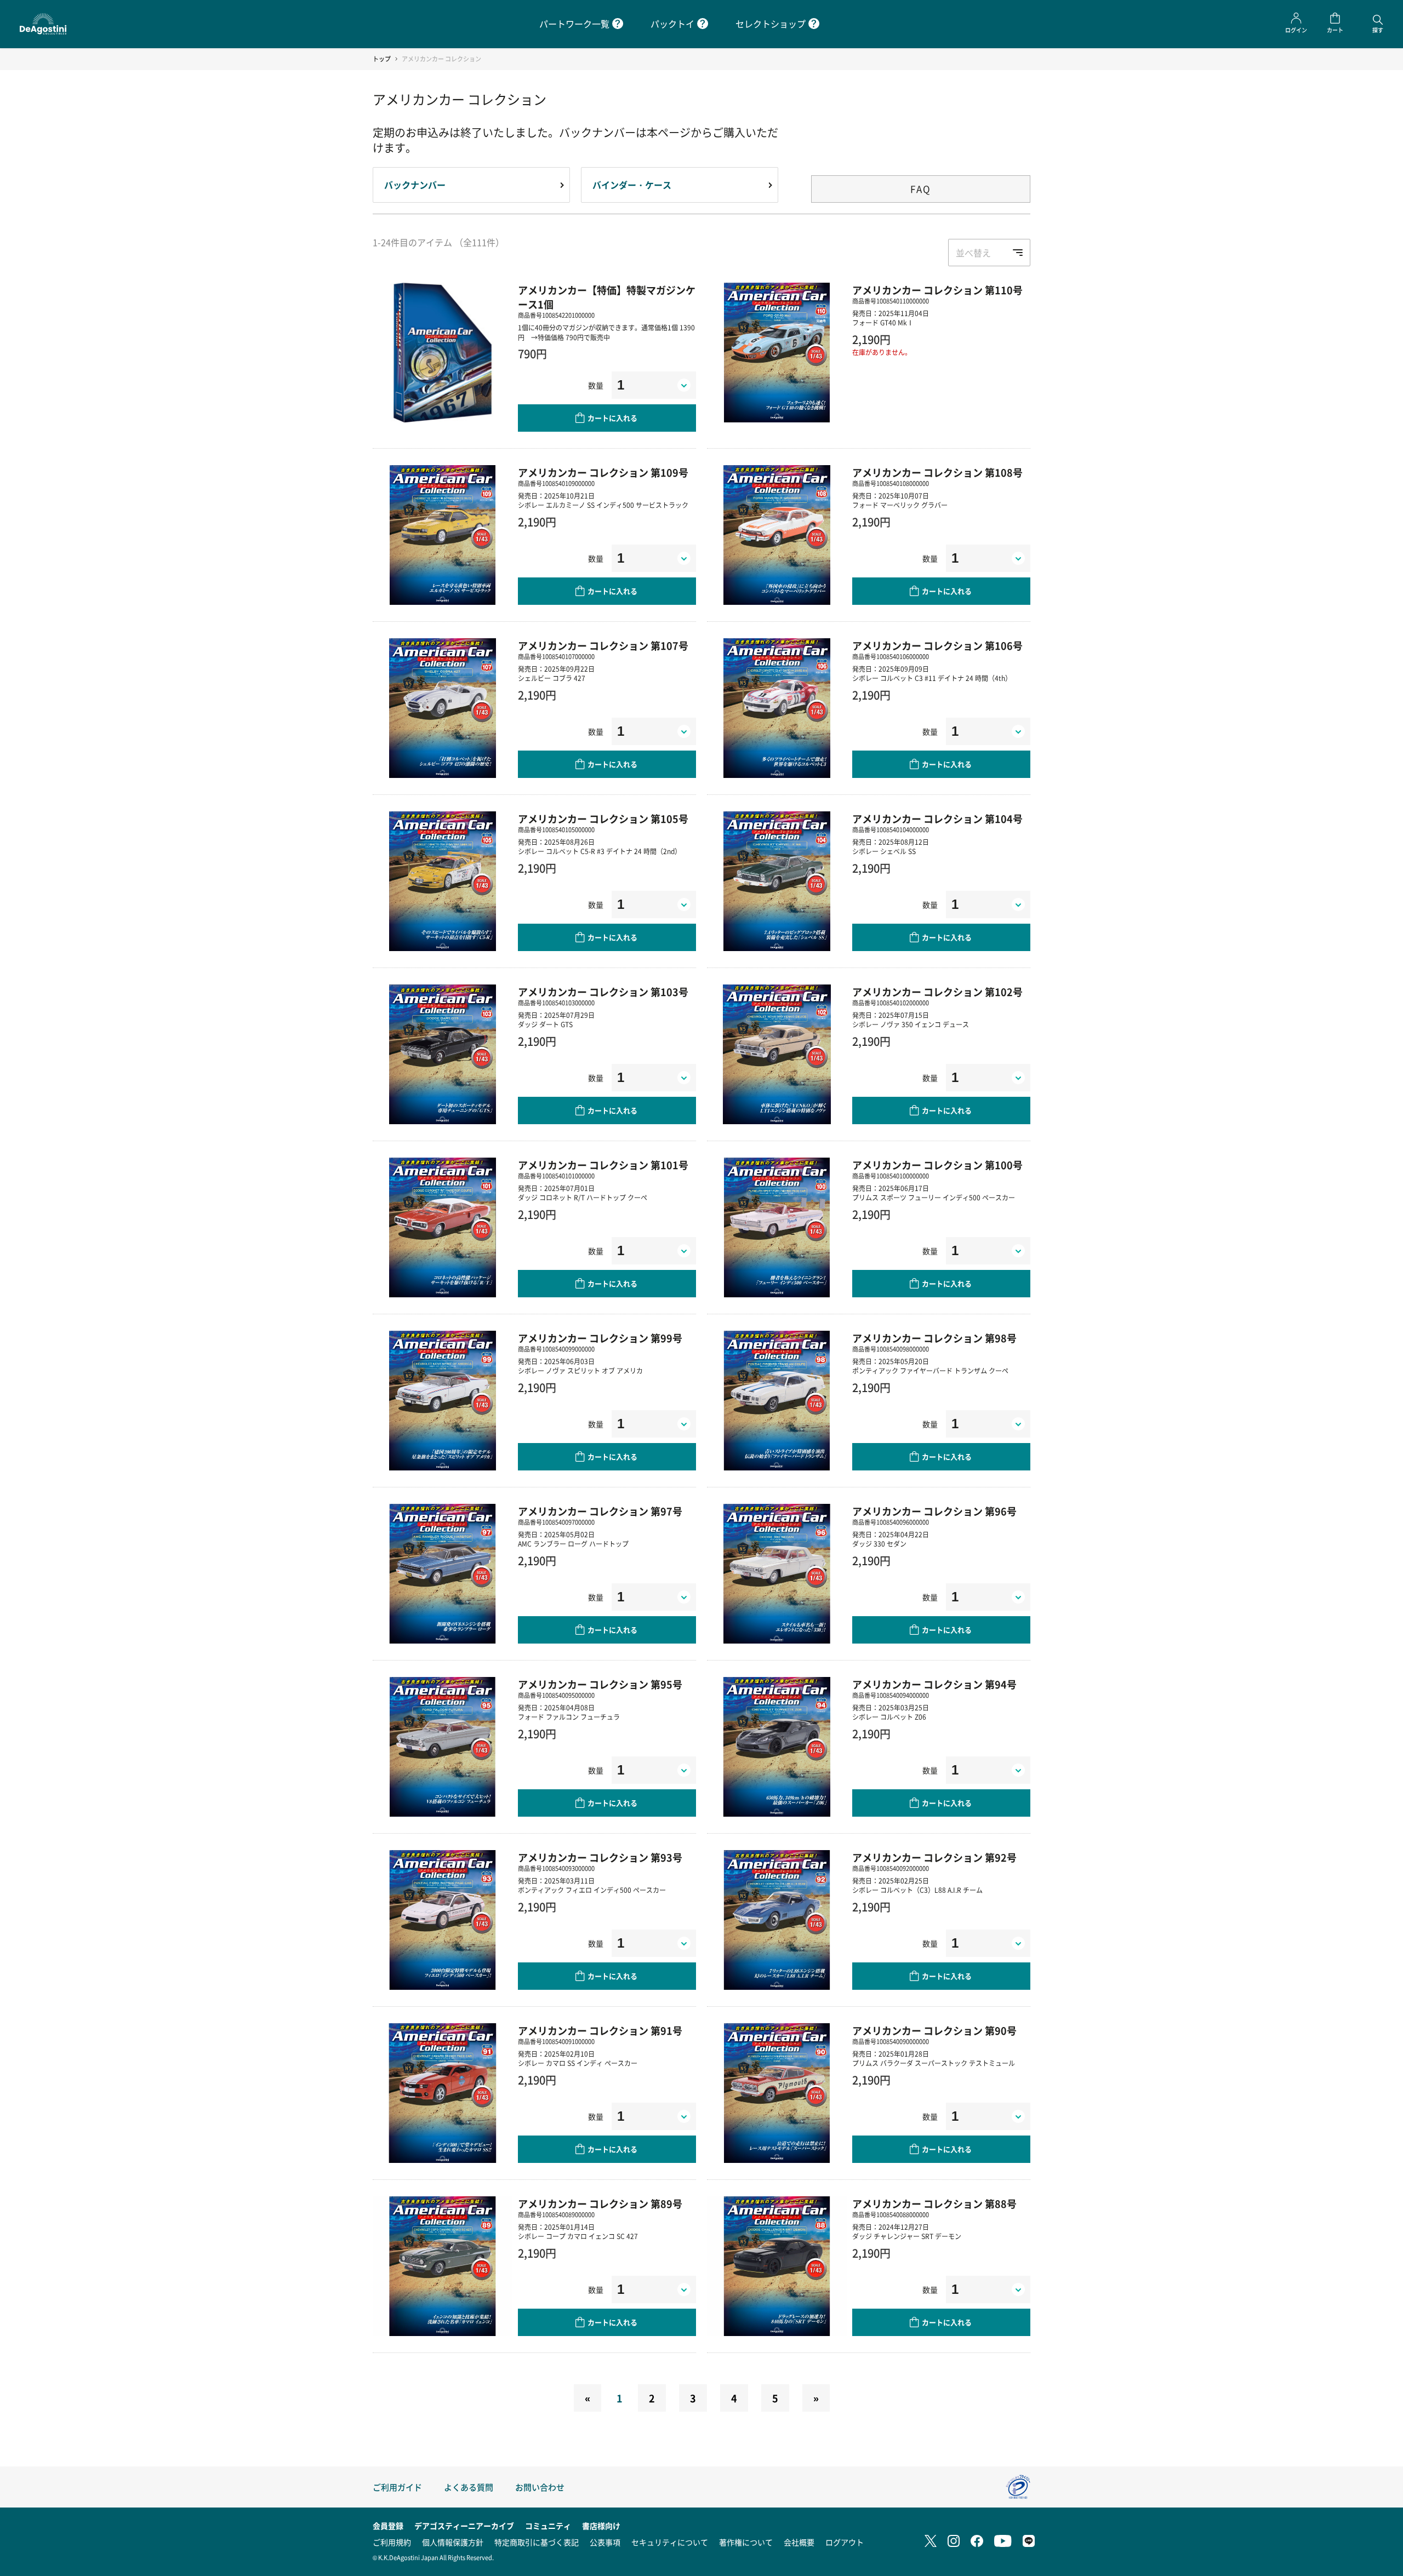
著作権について (746, 2542)
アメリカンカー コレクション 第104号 (937, 818)
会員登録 (388, 2526)
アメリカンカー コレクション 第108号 (937, 472)
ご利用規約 (392, 2542)
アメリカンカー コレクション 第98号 (934, 1338)
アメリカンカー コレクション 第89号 (600, 2203)
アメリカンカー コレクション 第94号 (934, 1684)
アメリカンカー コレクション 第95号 (600, 1684)
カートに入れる (612, 418)
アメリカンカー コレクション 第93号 (600, 1857)
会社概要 (799, 2542)
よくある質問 (469, 2487)
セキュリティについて (670, 2542)
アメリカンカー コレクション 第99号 (600, 1338)
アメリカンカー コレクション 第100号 (937, 1165)
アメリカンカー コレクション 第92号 (934, 1857)
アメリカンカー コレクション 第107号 (603, 645)
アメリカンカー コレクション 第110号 (937, 290)
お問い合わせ (540, 2487)
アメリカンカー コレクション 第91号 (600, 2030)
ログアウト (845, 2542)
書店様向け (601, 2526)
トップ (382, 59)
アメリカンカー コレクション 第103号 (603, 992)
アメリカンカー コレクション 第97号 (600, 1511)
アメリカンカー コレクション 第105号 (603, 818)
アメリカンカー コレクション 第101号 (603, 1165)
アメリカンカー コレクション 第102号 (937, 992)
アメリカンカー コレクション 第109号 (603, 472)
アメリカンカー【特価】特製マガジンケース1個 (607, 297)
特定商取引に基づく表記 (537, 2542)
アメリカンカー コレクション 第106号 (937, 645)
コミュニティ (548, 2526)
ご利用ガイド (397, 2487)
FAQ (921, 189)
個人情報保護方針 (453, 2542)
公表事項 (605, 2542)
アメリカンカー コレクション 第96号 (934, 1511)
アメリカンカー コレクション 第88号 (934, 2203)
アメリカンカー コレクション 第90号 (934, 2030)
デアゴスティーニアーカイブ (464, 2526)
